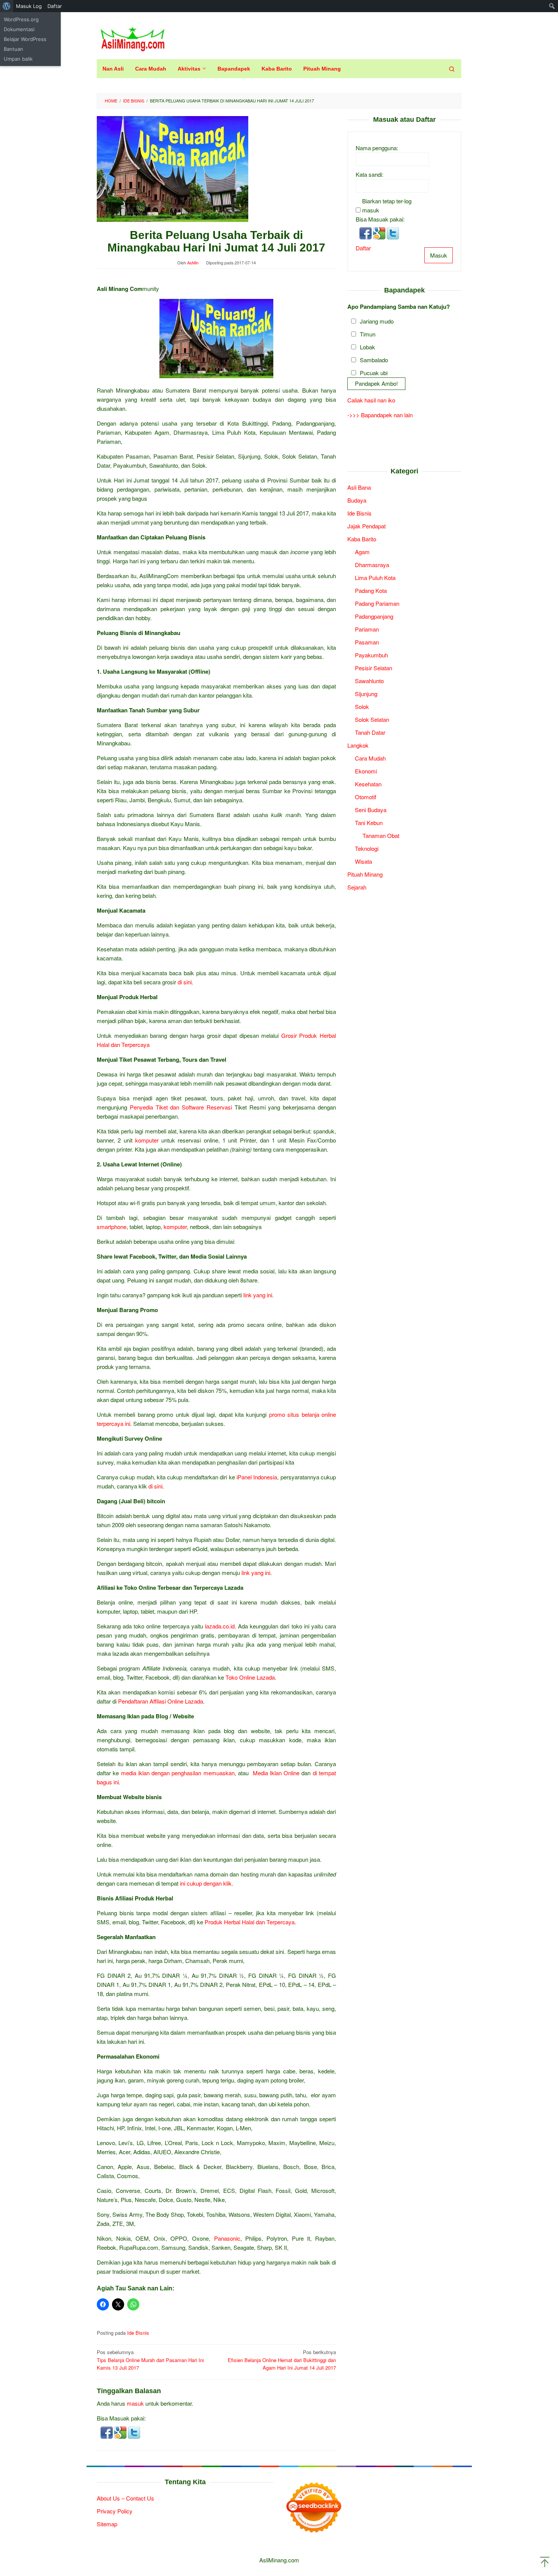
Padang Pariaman (377, 603)
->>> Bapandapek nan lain (380, 415)
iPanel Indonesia (257, 1477)
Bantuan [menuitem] (13, 49)
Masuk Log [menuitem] (29, 6)
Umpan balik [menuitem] (18, 59)
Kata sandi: (370, 174)
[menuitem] (7, 6)
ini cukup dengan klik (206, 1883)
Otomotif (366, 796)
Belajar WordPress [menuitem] (25, 39)
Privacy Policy (115, 2511)
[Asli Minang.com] (133, 37)
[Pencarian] (452, 69)
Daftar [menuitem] (55, 6)
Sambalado (374, 359)
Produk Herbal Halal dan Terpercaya (250, 1922)
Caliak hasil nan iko (371, 400)
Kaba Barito (362, 538)
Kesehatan (368, 783)
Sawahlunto (369, 680)
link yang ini (256, 1572)
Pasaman (367, 642)
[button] (107, 2432)
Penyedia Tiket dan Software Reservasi (181, 1107)
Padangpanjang (374, 616)
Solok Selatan (372, 719)
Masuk (439, 255)
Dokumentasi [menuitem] (19, 29)
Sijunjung (366, 693)
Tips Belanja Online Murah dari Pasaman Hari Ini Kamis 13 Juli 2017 (150, 2360)
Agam (362, 551)
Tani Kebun (369, 822)
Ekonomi (366, 771)
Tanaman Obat (381, 835)
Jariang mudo (377, 321)
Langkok (358, 745)
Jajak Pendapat (366, 526)
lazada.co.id (220, 1626)
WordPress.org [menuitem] (21, 19)
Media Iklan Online (276, 1773)
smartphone (112, 1227)
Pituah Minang (365, 874)
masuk (135, 2403)
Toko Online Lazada (250, 1677)
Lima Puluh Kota (375, 577)
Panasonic (227, 2238)
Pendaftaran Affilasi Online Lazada (161, 1701)
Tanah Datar (370, 732)
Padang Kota (371, 590)
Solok (362, 706)
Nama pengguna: (377, 147)
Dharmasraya (372, 564)
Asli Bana (359, 487)
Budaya (357, 500)
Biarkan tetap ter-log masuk (387, 205)
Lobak (367, 347)
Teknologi (367, 848)
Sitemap (107, 2524)
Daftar (363, 248)
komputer (147, 1140)
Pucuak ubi (374, 372)
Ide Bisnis (138, 2333)
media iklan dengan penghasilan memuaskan (178, 1773)
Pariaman (367, 629)
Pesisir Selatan (374, 667)
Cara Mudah (370, 758)
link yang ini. (259, 1295)
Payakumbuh (371, 655)
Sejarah (357, 887)
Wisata (363, 861)
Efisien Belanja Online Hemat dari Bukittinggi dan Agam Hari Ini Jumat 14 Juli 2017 (282, 2360)
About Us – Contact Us (125, 2498)
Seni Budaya (371, 809)
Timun (368, 334)
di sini (185, 982)
